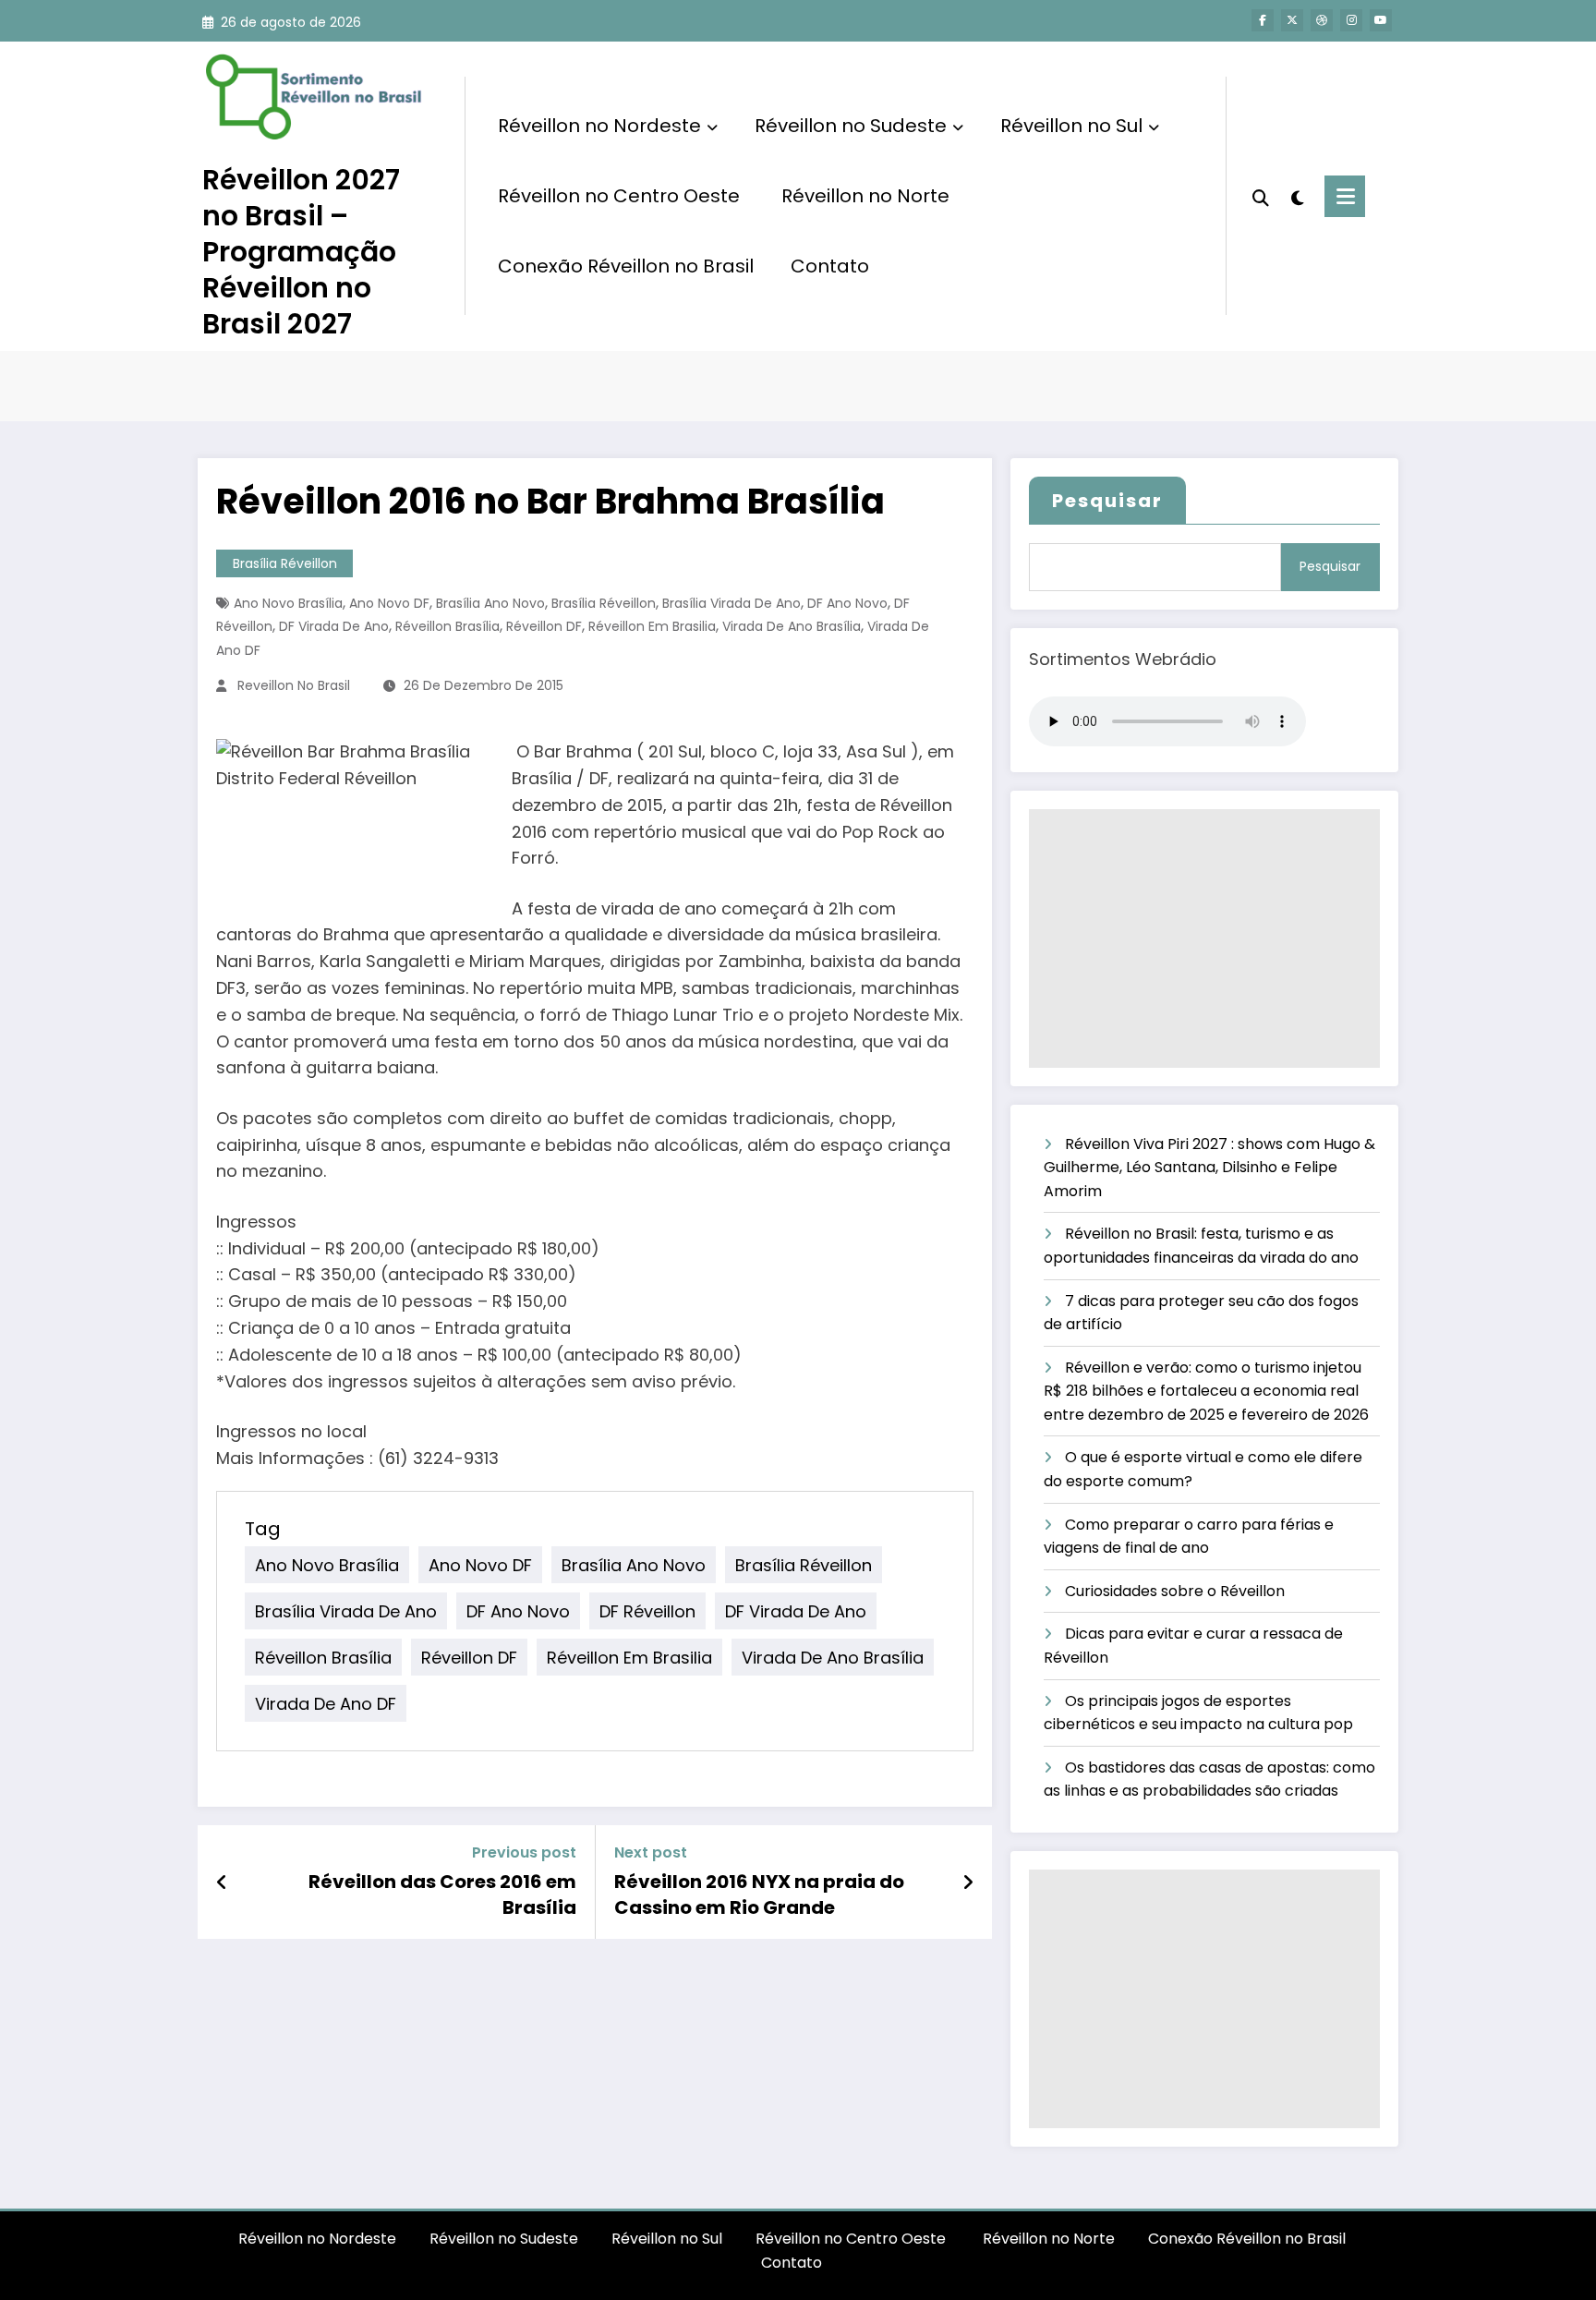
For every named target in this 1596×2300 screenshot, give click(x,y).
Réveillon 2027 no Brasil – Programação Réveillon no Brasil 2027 (301, 252)
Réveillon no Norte (865, 196)
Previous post (524, 1852)
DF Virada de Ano (334, 626)
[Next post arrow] (968, 1882)
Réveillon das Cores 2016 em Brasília (442, 1894)
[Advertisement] (1204, 938)
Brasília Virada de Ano (731, 603)
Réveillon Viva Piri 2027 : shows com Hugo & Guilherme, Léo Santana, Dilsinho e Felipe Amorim (1209, 1168)
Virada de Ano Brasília (792, 626)
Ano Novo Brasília (288, 603)
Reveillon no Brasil (294, 685)
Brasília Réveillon (285, 563)
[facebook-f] (1263, 20)
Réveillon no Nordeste (599, 126)
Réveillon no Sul (1071, 126)
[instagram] (1351, 20)
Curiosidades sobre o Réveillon (1175, 1591)
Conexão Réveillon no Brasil (626, 266)
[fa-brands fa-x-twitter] (1292, 20)
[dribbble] (1322, 20)
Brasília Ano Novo (490, 603)
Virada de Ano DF (326, 1704)
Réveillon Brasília (447, 626)
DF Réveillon (647, 1611)
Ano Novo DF (389, 603)
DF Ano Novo (847, 603)
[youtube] (1381, 20)
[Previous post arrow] (222, 1882)
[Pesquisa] (1261, 196)
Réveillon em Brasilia (652, 626)
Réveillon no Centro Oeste (621, 196)
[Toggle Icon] (1345, 196)
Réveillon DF (544, 626)
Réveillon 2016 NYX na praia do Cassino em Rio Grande (759, 1894)
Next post (651, 1852)
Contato (830, 266)
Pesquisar (1107, 501)
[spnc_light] (1297, 196)
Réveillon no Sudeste (851, 126)
